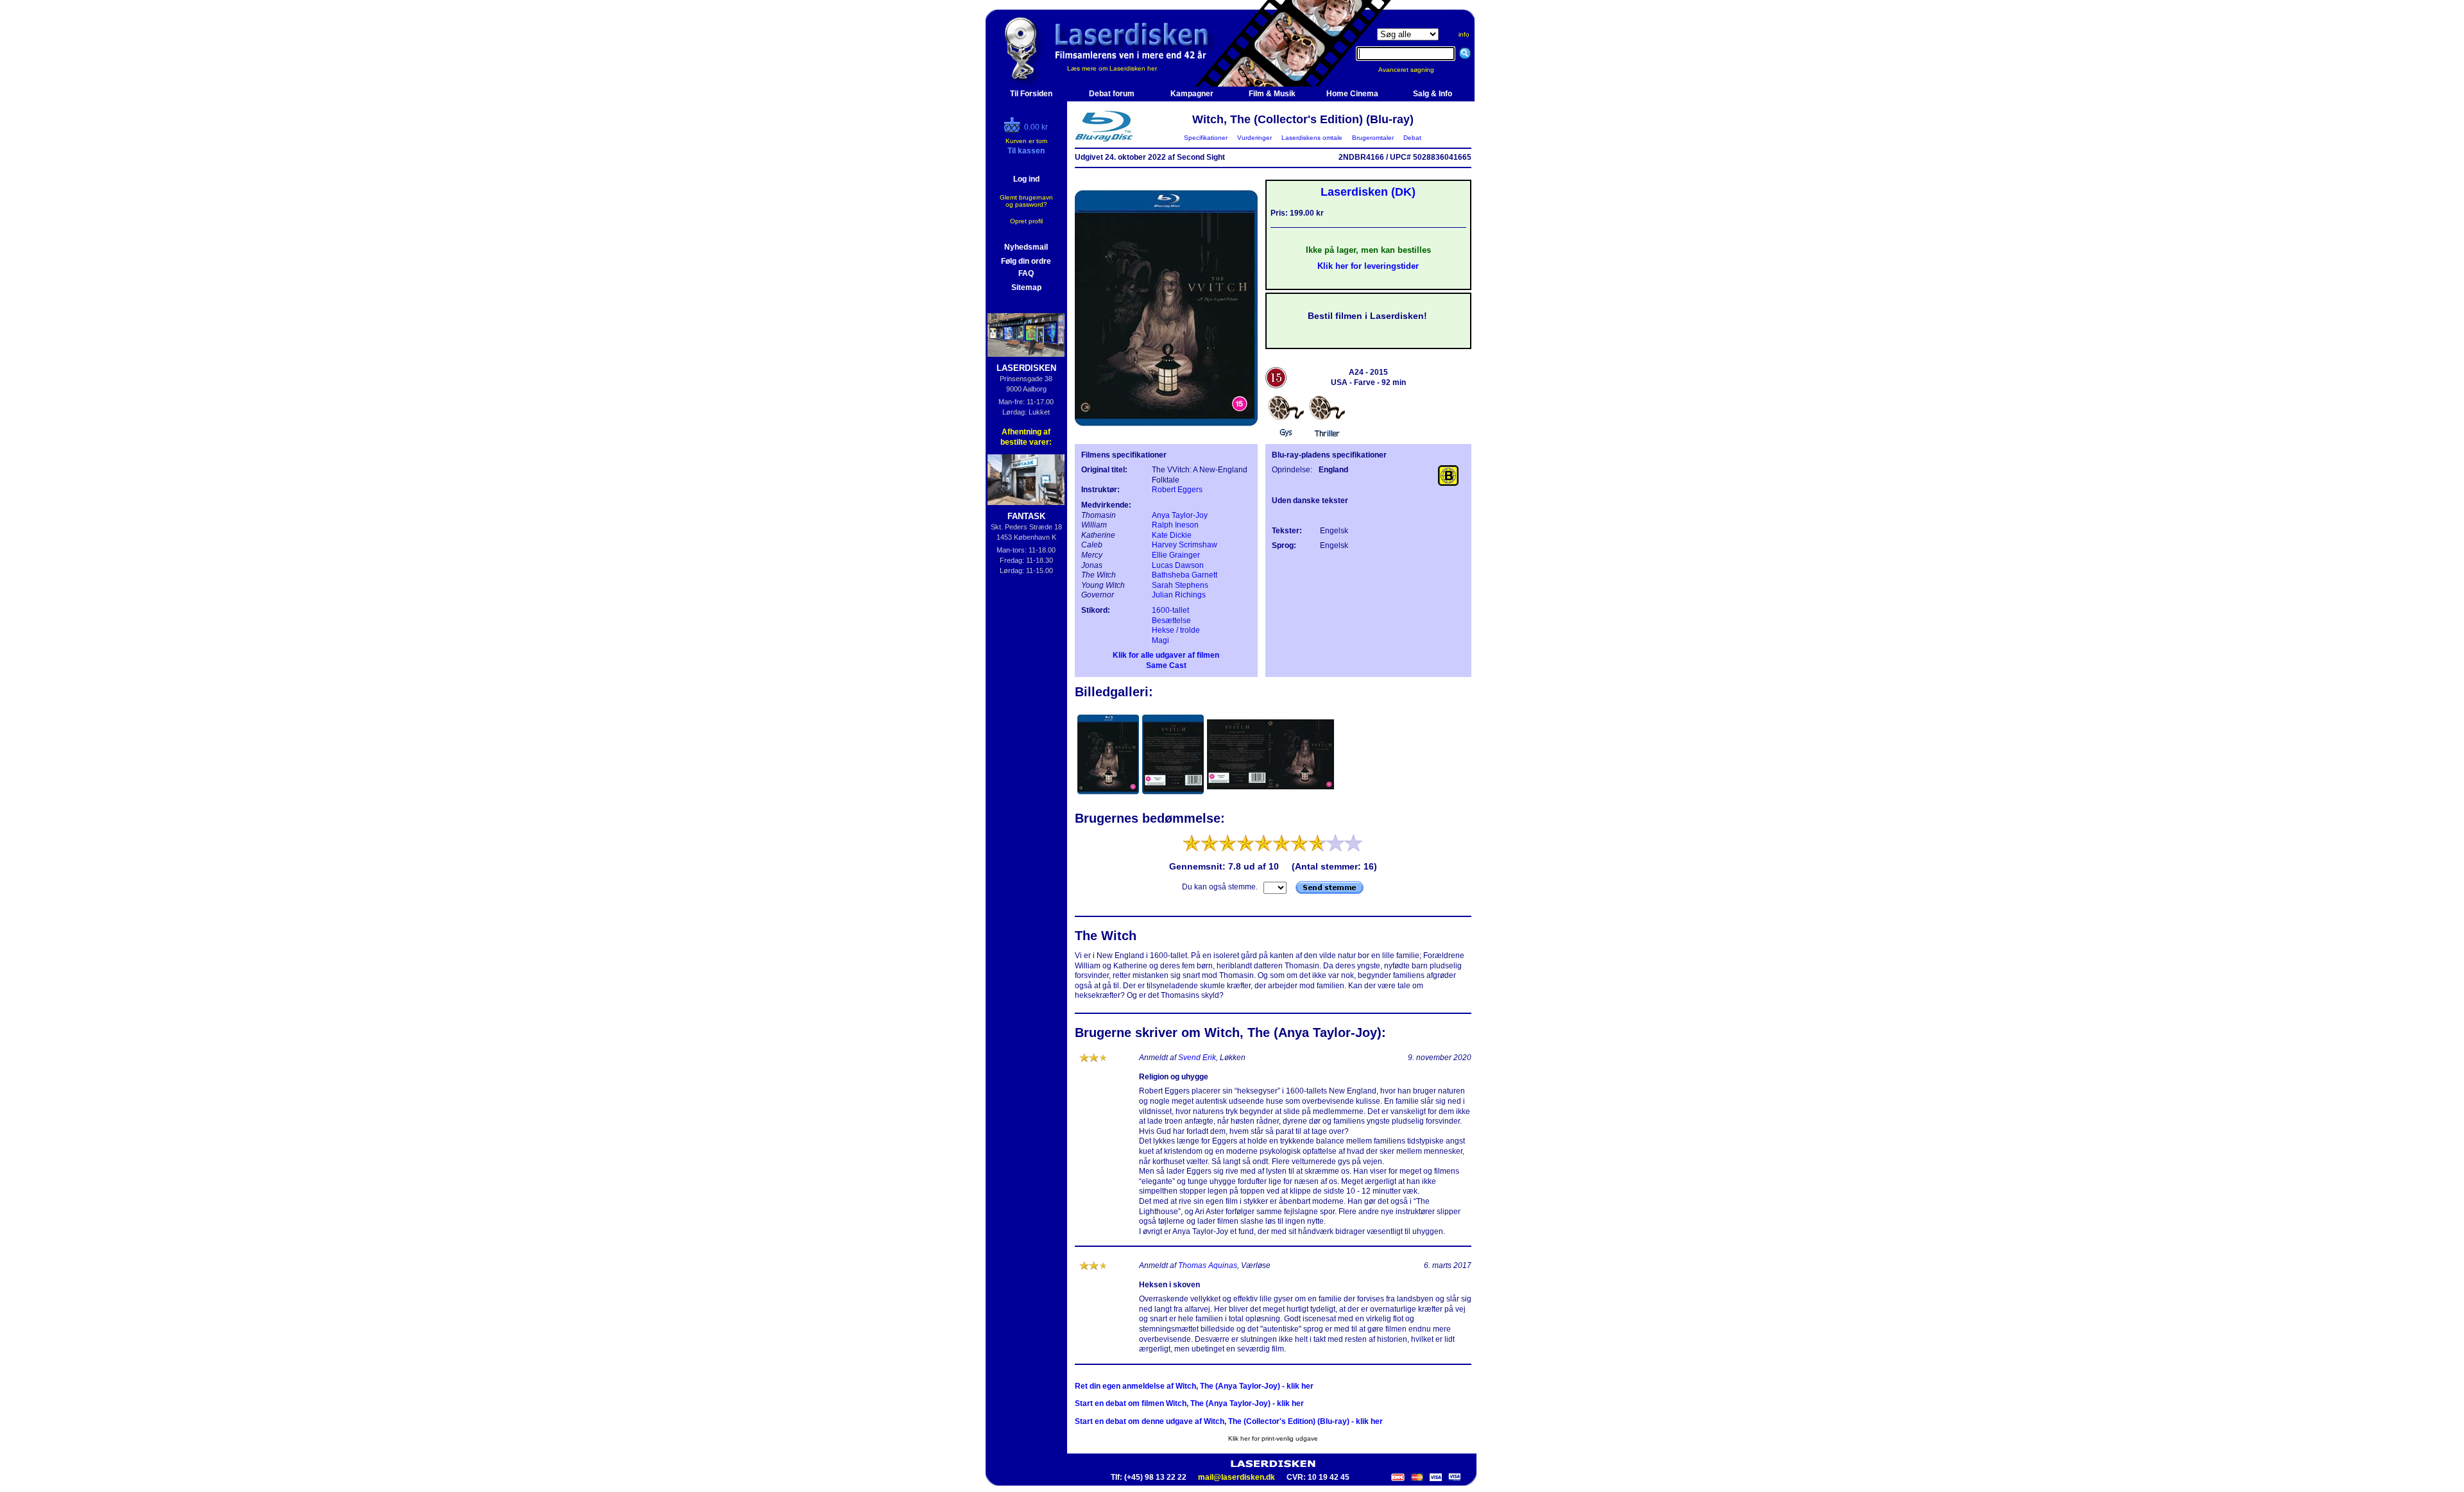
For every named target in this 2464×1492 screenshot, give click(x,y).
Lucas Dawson (1178, 565)
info (1464, 34)
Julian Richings (1179, 595)
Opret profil (1026, 221)
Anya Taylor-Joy (1180, 515)
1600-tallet (1170, 610)
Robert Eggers (1177, 490)
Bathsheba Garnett (1185, 575)
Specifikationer (1206, 138)
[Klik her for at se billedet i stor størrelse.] (1109, 796)
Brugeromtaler (1373, 138)
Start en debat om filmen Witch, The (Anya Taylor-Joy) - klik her (1189, 1403)
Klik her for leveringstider (1368, 266)
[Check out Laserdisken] (1014, 130)
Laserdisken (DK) (1368, 192)
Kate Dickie (1172, 535)
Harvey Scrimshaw (1185, 545)
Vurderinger (1254, 138)
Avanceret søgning (1414, 70)
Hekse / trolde (1176, 630)
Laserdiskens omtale (1312, 138)
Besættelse (1171, 621)
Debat (1412, 138)
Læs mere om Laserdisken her (1112, 68)
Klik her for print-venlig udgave (1273, 1438)
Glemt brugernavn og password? (1026, 201)
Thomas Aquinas (1208, 1265)
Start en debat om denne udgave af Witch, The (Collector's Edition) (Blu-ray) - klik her (1229, 1421)
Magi (1160, 640)
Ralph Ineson (1175, 525)
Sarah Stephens (1180, 585)
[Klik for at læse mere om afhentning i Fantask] (1026, 480)
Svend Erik (1197, 1058)
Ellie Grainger (1176, 555)
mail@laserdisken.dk (1236, 1477)
